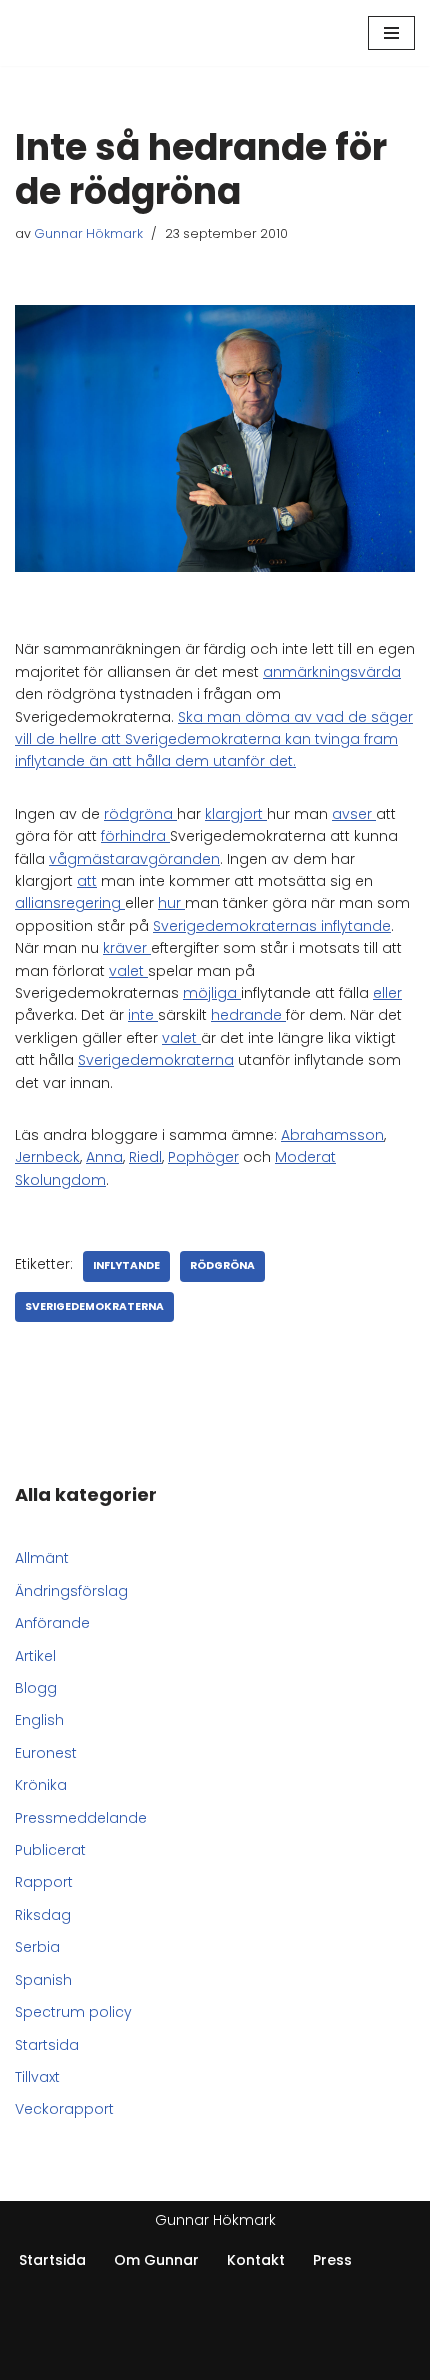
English (39, 1720)
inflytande (356, 926)
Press (332, 2260)
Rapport (44, 1882)
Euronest (46, 1753)
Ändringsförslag (71, 1591)
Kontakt (256, 2260)
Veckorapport (64, 2109)
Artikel (35, 1656)
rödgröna (140, 814)
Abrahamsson (332, 1135)
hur (171, 903)
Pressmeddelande (81, 1818)
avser (354, 814)
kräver (127, 948)
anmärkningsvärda (332, 672)
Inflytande (126, 1265)
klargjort (236, 814)
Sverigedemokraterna (156, 1060)
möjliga (212, 993)
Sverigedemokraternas (237, 926)
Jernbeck (47, 1157)
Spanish (43, 1980)
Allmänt (42, 1558)
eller (387, 993)
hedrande (248, 1015)
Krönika (41, 1785)
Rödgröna (222, 1265)
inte (143, 1015)
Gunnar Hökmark (88, 233)
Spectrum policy (73, 2012)
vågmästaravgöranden (134, 859)
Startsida (47, 2045)
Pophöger (203, 1157)
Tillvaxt (37, 2077)
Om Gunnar (156, 2260)
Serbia (37, 1947)
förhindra (135, 836)
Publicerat (50, 1850)
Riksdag (43, 1915)
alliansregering (70, 903)
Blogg (36, 1688)
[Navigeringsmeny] (391, 33)
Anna (104, 1157)
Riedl (145, 1157)
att (87, 881)
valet (128, 971)
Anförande (52, 1623)
